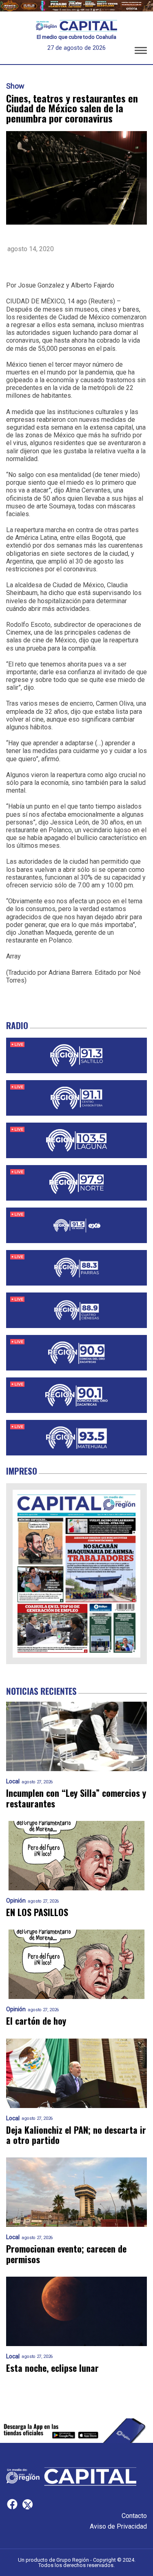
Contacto (134, 2516)
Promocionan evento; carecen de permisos (66, 2254)
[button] (141, 52)
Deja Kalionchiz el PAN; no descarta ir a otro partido (76, 2135)
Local (13, 1782)
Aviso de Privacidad (118, 2526)
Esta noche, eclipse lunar (52, 2368)
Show (15, 86)
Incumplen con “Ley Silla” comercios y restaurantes (76, 1798)
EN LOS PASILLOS (37, 1912)
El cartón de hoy (36, 2021)
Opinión (16, 1901)
